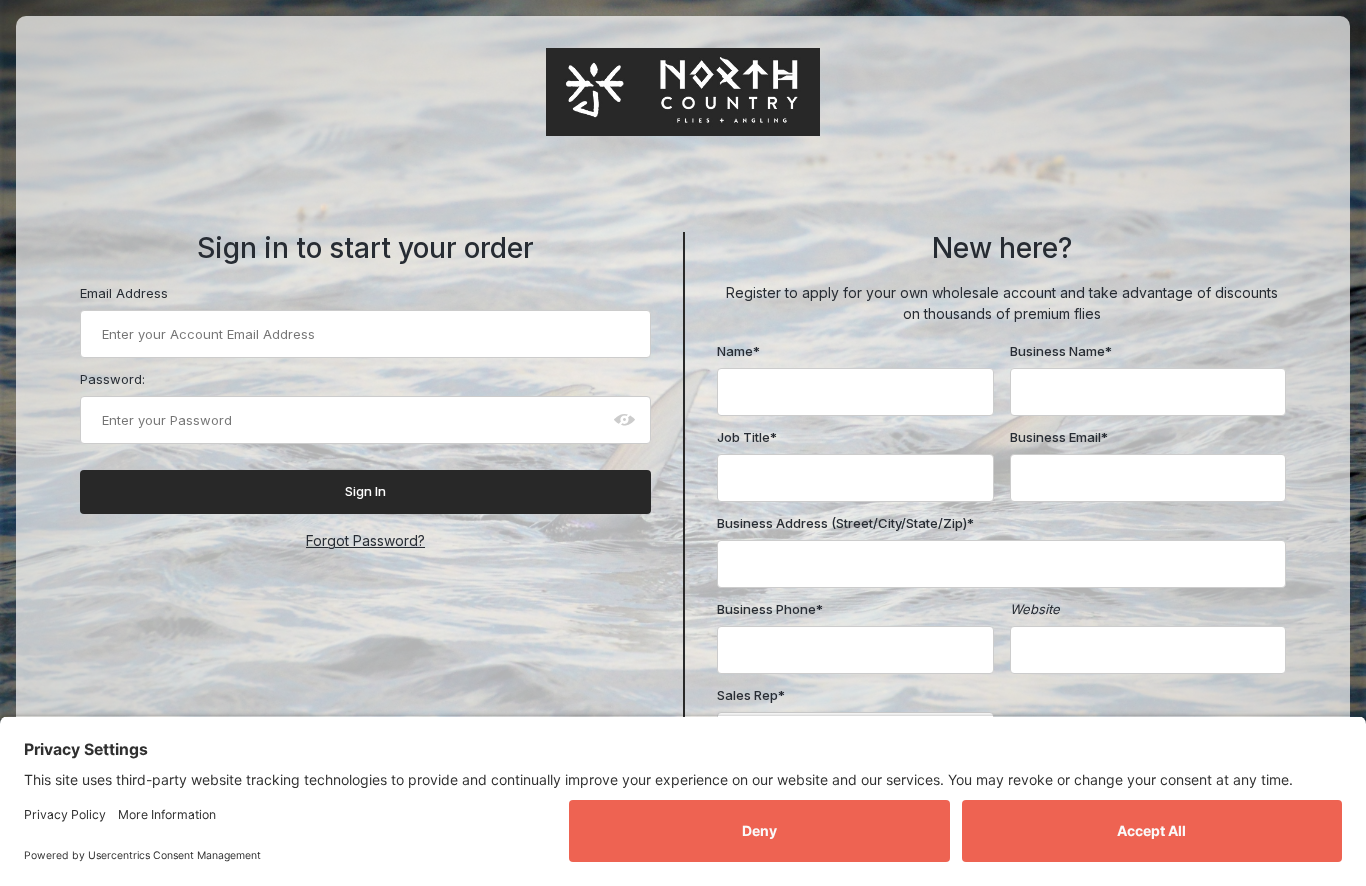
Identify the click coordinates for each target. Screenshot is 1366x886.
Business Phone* (770, 609)
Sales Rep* (751, 695)
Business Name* (1061, 351)
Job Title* (747, 437)
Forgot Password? (365, 540)
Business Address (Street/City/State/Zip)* (845, 523)
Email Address (124, 293)
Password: (112, 379)
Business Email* (1059, 437)
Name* (738, 351)
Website (1035, 609)
